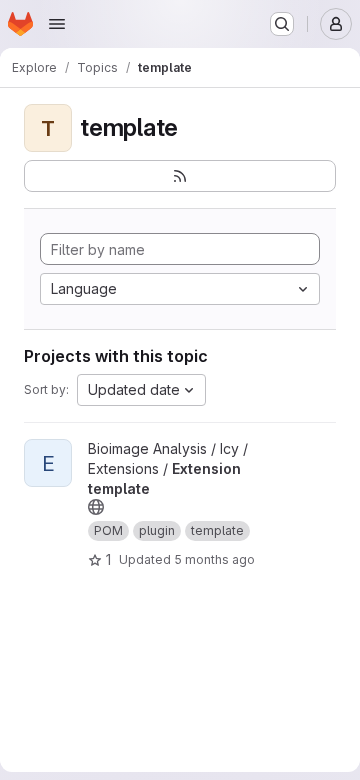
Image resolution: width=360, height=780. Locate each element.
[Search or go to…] (282, 24)
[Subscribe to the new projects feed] (180, 176)
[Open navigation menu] (57, 24)
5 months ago (214, 559)
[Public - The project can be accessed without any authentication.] (96, 507)
